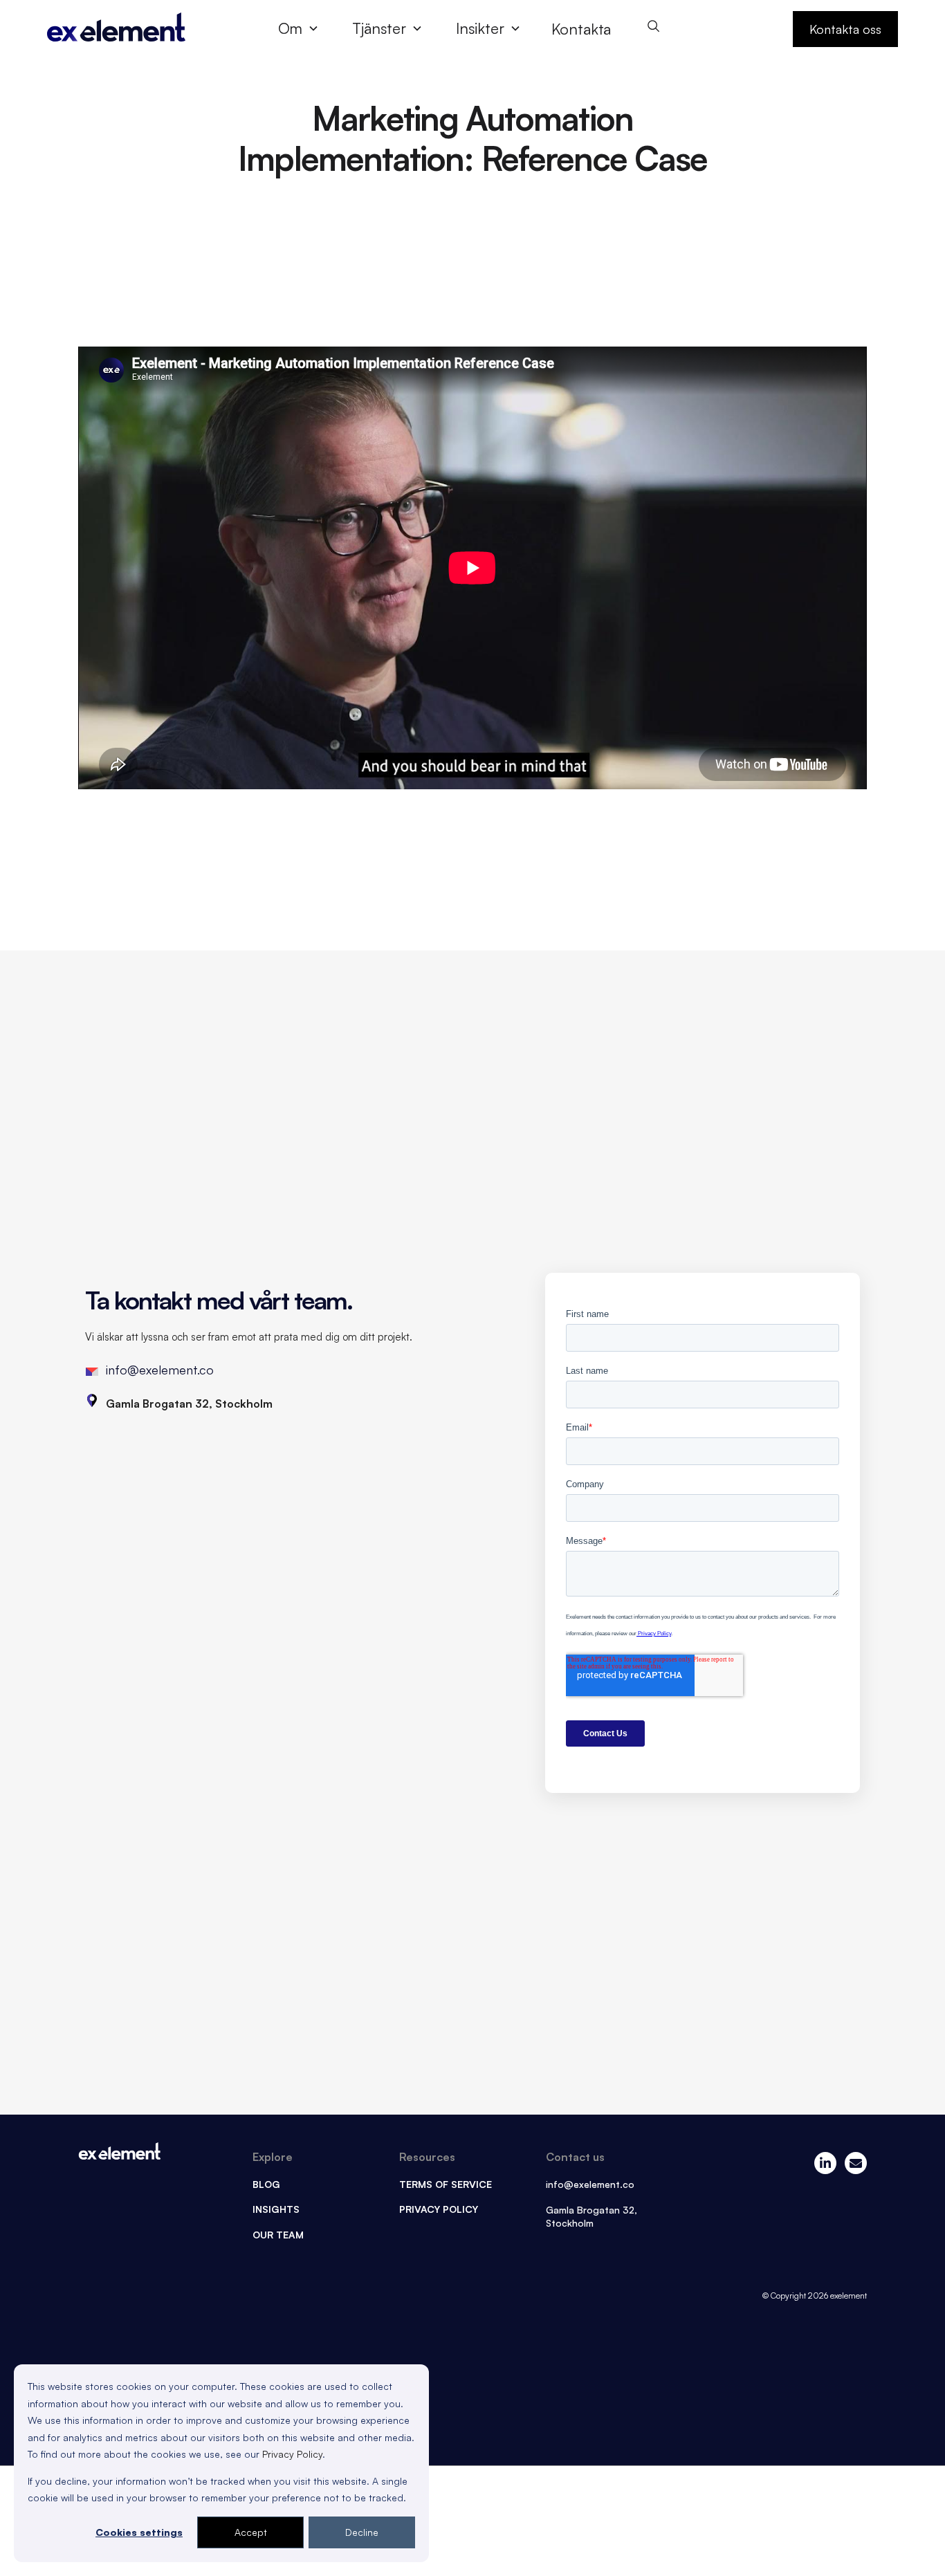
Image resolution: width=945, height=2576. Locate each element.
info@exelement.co (160, 1370)
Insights (276, 2209)
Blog (266, 2184)
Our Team (278, 2235)
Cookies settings (139, 2532)
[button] (304, 28)
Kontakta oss (845, 29)
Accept (251, 2532)
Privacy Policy (292, 2454)
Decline (362, 2532)
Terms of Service (446, 2184)
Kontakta (581, 29)
